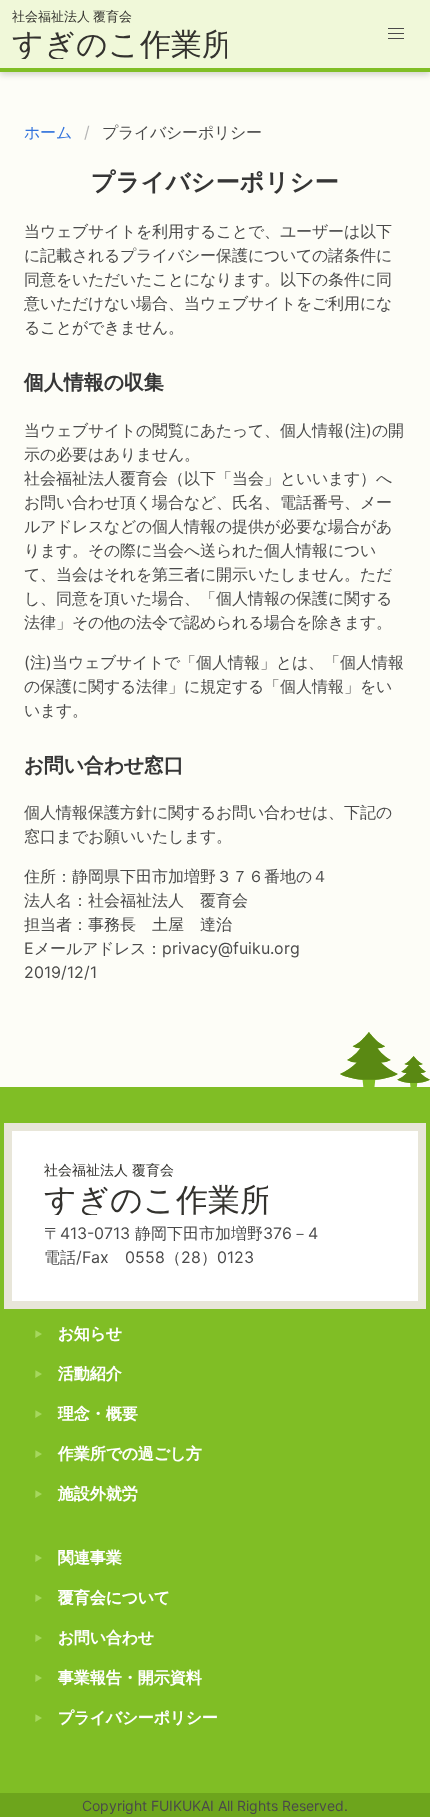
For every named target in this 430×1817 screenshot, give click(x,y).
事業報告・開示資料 (130, 1677)
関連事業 (90, 1557)
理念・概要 (98, 1413)
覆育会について (114, 1597)
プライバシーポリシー (138, 1717)
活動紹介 (90, 1373)
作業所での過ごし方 (130, 1453)
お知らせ (90, 1333)
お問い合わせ (106, 1637)
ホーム (48, 132)
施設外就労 (98, 1493)
